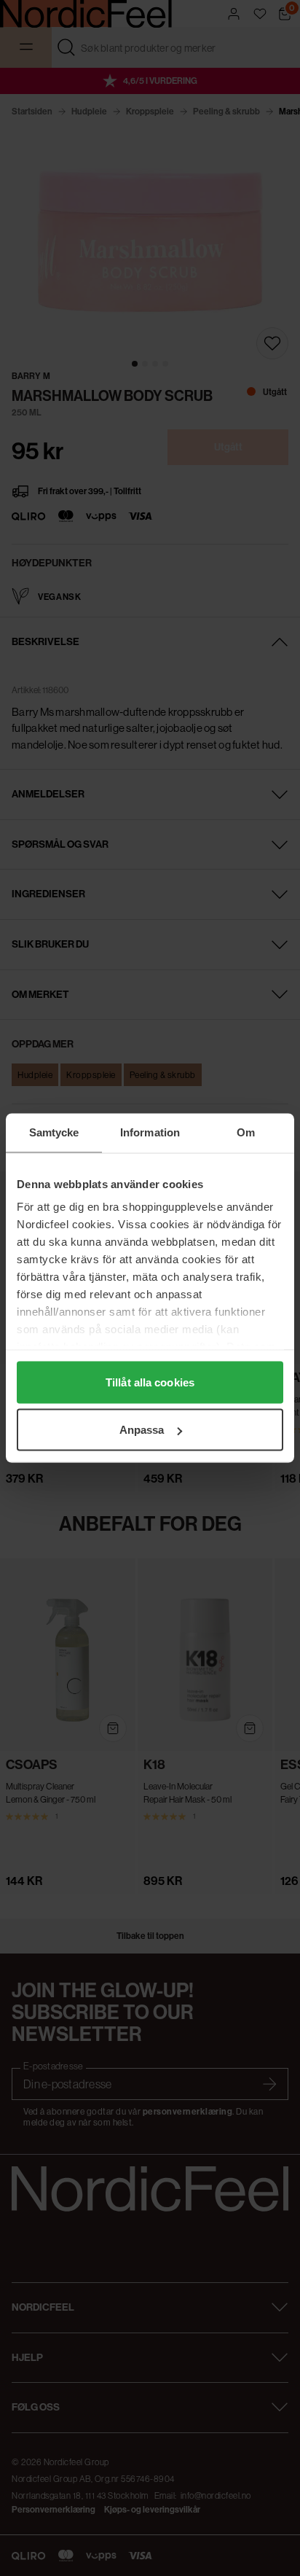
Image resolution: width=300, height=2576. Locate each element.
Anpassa (142, 1430)
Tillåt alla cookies (150, 1382)
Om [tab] (246, 1132)
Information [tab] (150, 1132)
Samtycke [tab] (54, 1132)
